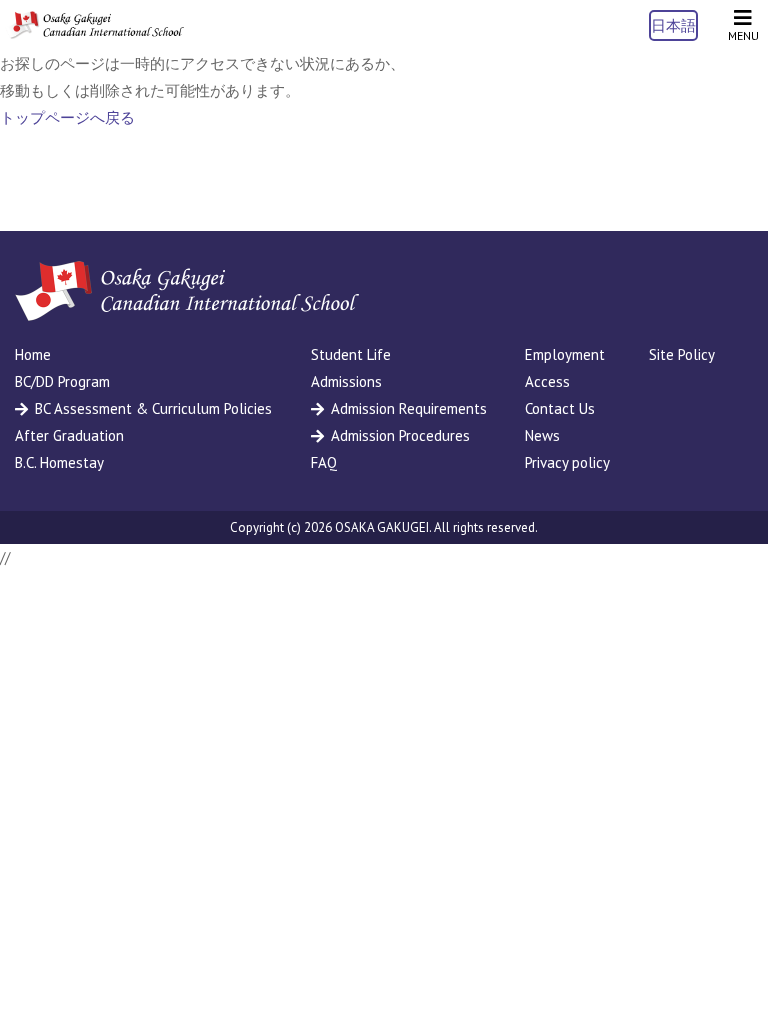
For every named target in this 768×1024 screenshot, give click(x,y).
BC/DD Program (62, 381)
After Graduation (69, 435)
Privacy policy (567, 462)
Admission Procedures (400, 435)
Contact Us (560, 408)
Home (33, 354)
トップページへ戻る (67, 117)
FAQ (324, 462)
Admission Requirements (409, 408)
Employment (565, 354)
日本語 (673, 25)
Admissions (346, 381)
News (542, 435)
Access (547, 381)
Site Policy (682, 354)
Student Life (351, 354)
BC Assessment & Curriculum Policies (153, 408)
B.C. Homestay (59, 462)
